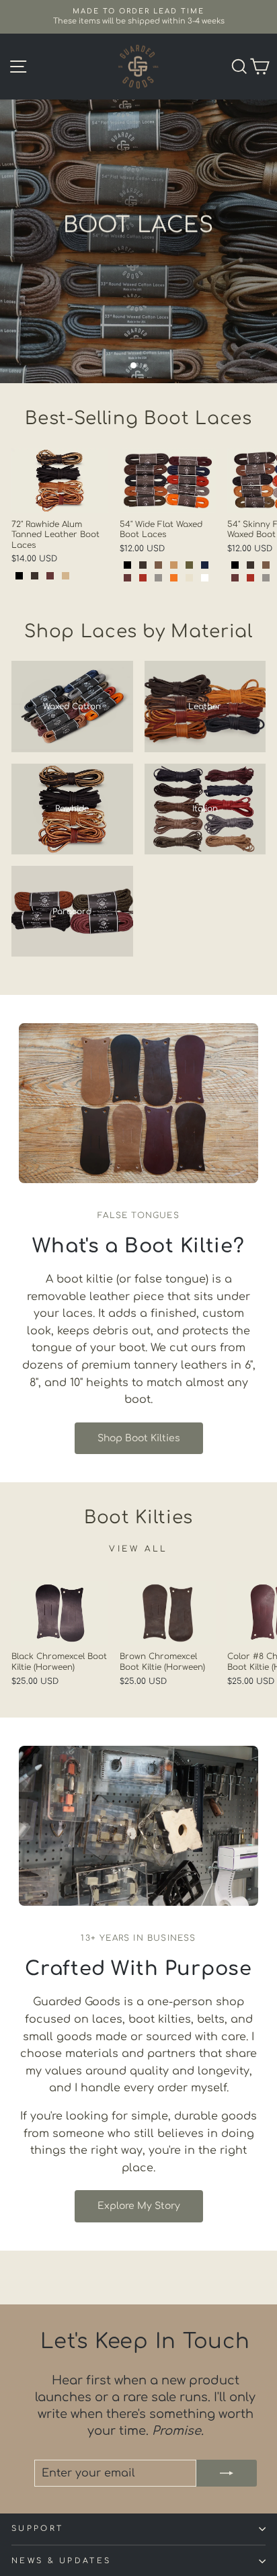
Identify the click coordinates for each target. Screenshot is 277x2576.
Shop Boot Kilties (139, 1438)
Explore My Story (139, 2206)
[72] (19, 576)
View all (138, 1549)
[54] (127, 565)
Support (37, 2529)
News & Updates (61, 2561)
